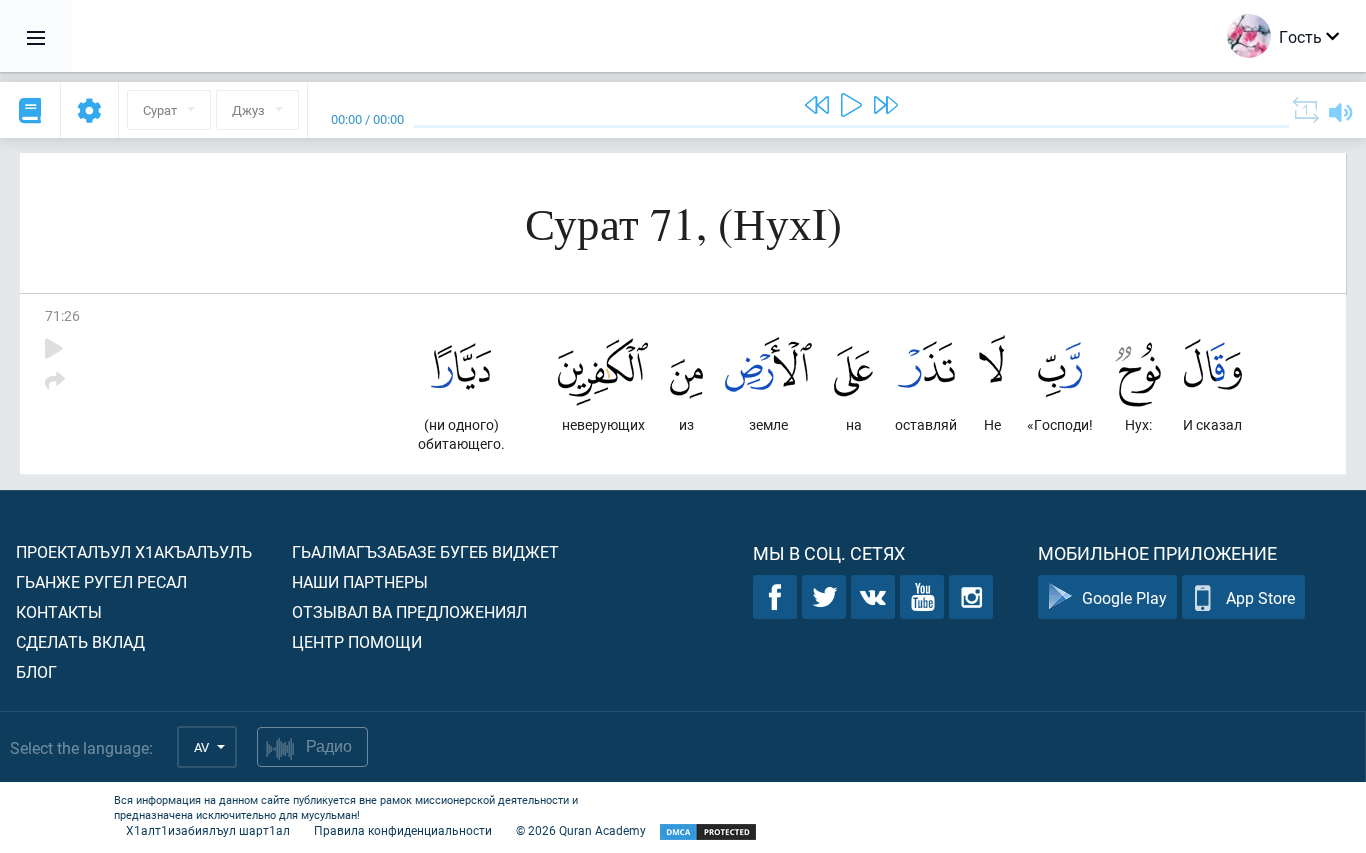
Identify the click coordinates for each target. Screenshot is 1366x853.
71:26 (62, 315)
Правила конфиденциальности (403, 830)
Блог (36, 671)
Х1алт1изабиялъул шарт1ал (208, 830)
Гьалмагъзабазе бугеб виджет (425, 551)
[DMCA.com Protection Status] (708, 832)
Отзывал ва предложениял (409, 611)
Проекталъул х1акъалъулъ (134, 551)
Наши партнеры (360, 581)
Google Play (1124, 597)
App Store (1260, 597)
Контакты (59, 611)
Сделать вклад (80, 641)
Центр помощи (357, 641)
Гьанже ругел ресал (101, 581)
